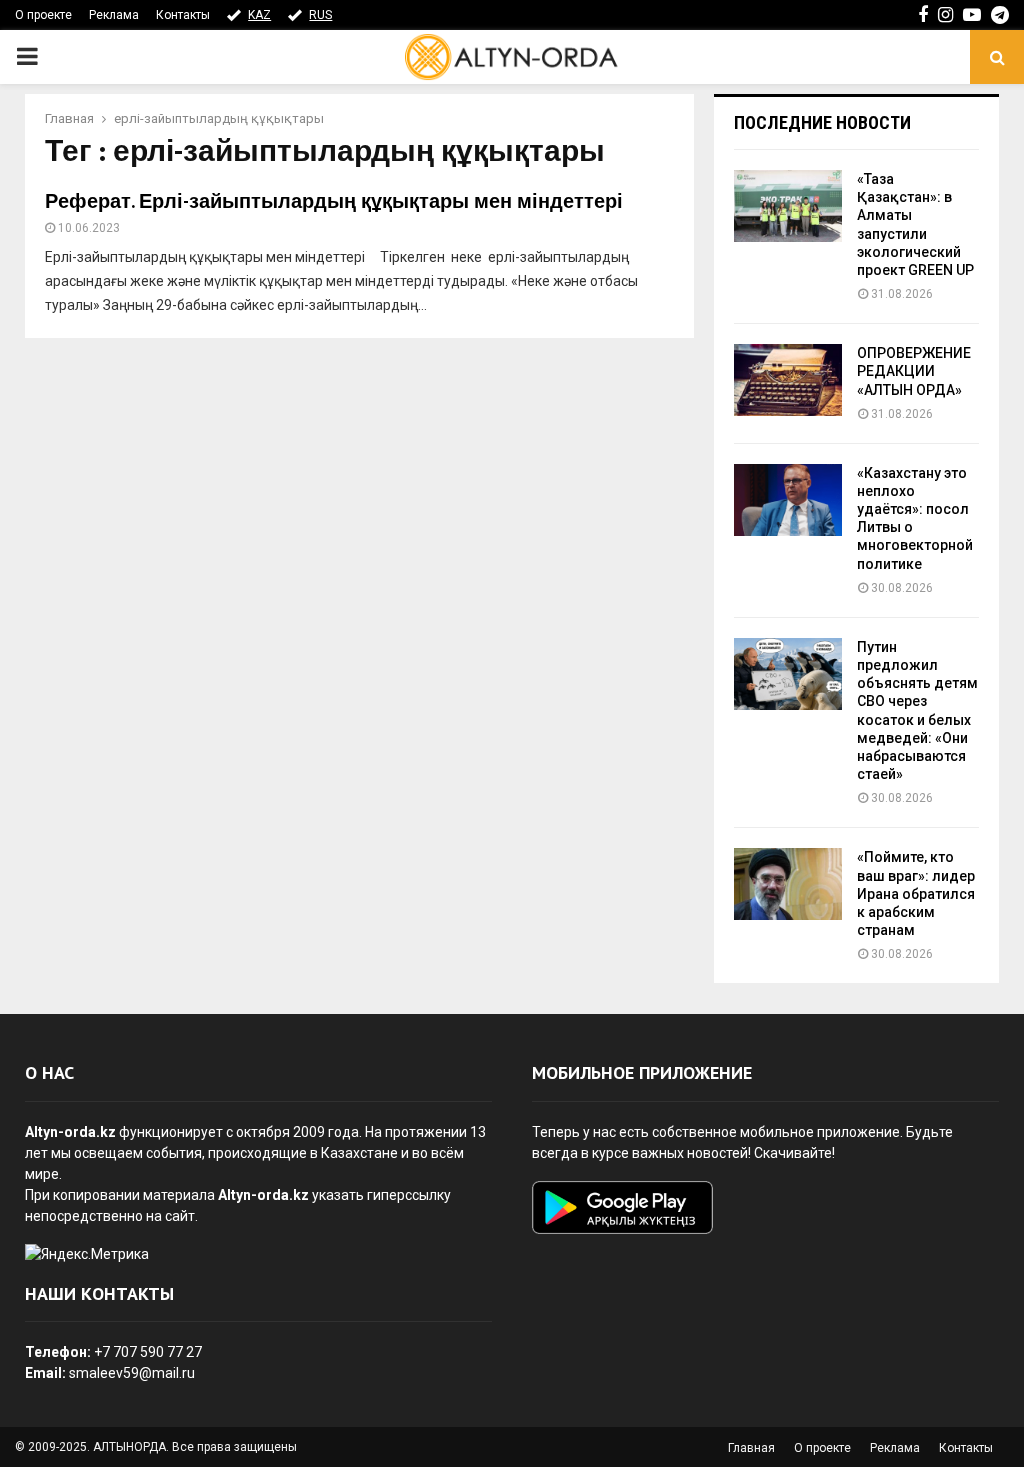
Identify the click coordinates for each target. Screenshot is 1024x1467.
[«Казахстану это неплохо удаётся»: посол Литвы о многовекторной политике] (788, 500)
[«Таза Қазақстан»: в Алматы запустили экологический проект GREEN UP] (788, 206)
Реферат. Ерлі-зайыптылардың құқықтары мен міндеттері (334, 202)
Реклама (114, 15)
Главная (751, 1448)
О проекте (43, 15)
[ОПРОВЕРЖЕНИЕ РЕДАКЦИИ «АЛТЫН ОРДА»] (788, 380)
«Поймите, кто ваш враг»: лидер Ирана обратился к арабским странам (916, 893)
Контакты (183, 15)
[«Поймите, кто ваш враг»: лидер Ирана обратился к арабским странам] (788, 884)
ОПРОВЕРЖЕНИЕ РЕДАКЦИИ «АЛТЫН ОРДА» (914, 371)
